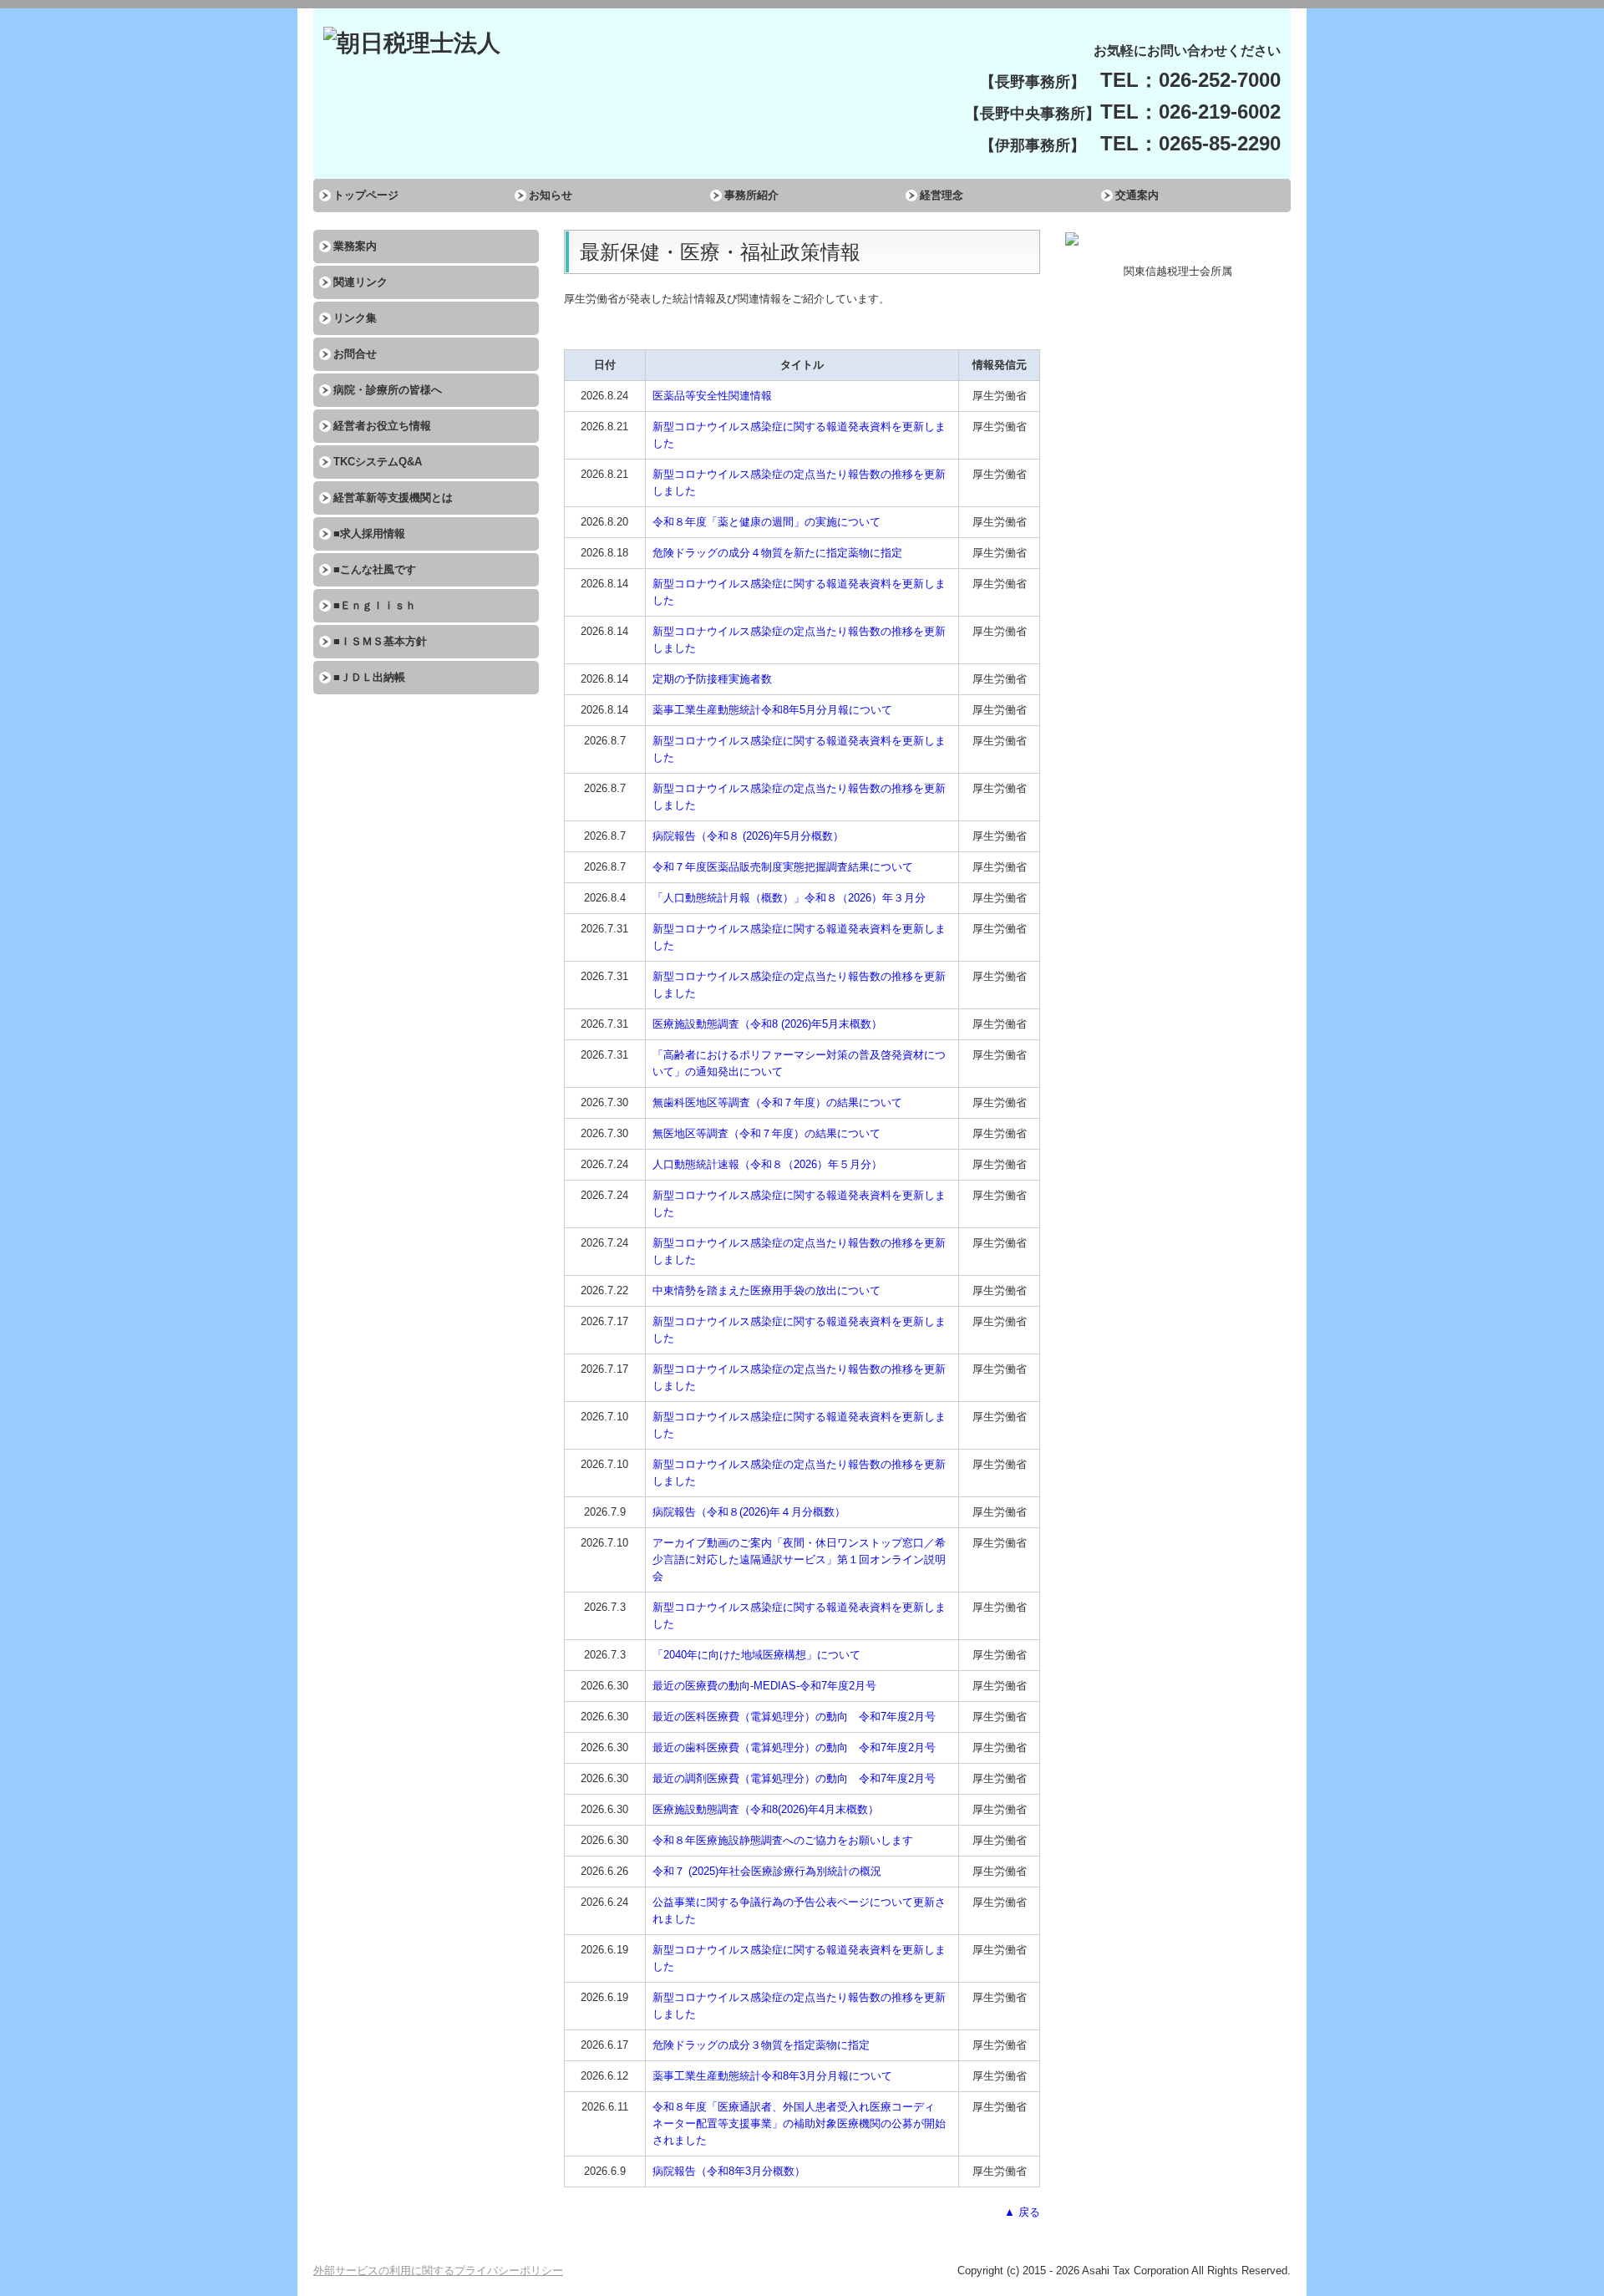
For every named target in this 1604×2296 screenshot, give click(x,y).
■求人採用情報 (369, 533)
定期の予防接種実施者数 (712, 679)
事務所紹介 (751, 195)
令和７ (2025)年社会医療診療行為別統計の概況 (767, 1871)
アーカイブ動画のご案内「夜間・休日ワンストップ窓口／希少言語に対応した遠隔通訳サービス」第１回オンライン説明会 (799, 1559)
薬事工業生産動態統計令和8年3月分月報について (772, 2076)
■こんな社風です (375, 569)
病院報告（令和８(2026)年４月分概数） (749, 1512)
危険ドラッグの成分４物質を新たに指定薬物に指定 (777, 553)
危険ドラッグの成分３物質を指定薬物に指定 (761, 2045)
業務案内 (355, 246)
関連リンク (360, 282)
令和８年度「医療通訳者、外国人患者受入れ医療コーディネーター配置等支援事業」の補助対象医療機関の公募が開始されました (799, 2123)
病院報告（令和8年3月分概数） (729, 2171)
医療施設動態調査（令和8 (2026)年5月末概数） (767, 1024)
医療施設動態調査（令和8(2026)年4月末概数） (766, 1809)
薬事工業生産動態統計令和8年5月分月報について (772, 710)
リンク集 (355, 318)
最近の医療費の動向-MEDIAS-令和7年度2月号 (764, 1686)
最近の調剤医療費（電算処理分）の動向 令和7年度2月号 (794, 1778)
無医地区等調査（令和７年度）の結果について (766, 1133)
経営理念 (942, 195)
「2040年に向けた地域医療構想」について (756, 1655)
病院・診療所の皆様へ (388, 390)
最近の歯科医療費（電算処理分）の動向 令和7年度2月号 (794, 1747)
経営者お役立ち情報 (382, 426)
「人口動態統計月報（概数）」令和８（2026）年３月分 (789, 898)
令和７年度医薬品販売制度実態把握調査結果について (783, 867)
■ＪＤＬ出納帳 (369, 677)
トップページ (366, 195)
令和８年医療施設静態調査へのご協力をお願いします (783, 1840)
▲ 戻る (1022, 2212)
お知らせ (551, 195)
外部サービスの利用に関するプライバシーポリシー (438, 2271)
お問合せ (355, 354)
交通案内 (1137, 195)
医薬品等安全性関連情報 (712, 396)
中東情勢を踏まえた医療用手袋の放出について (766, 1290)
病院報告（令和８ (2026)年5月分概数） (748, 836)
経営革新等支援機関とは (393, 498)
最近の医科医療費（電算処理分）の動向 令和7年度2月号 (794, 1717)
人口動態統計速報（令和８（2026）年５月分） (767, 1164)
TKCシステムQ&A (378, 462)
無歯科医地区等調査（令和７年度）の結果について (777, 1102)
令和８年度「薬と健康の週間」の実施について (766, 522)
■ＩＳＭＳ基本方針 (380, 641)
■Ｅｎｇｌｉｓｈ (375, 605)
